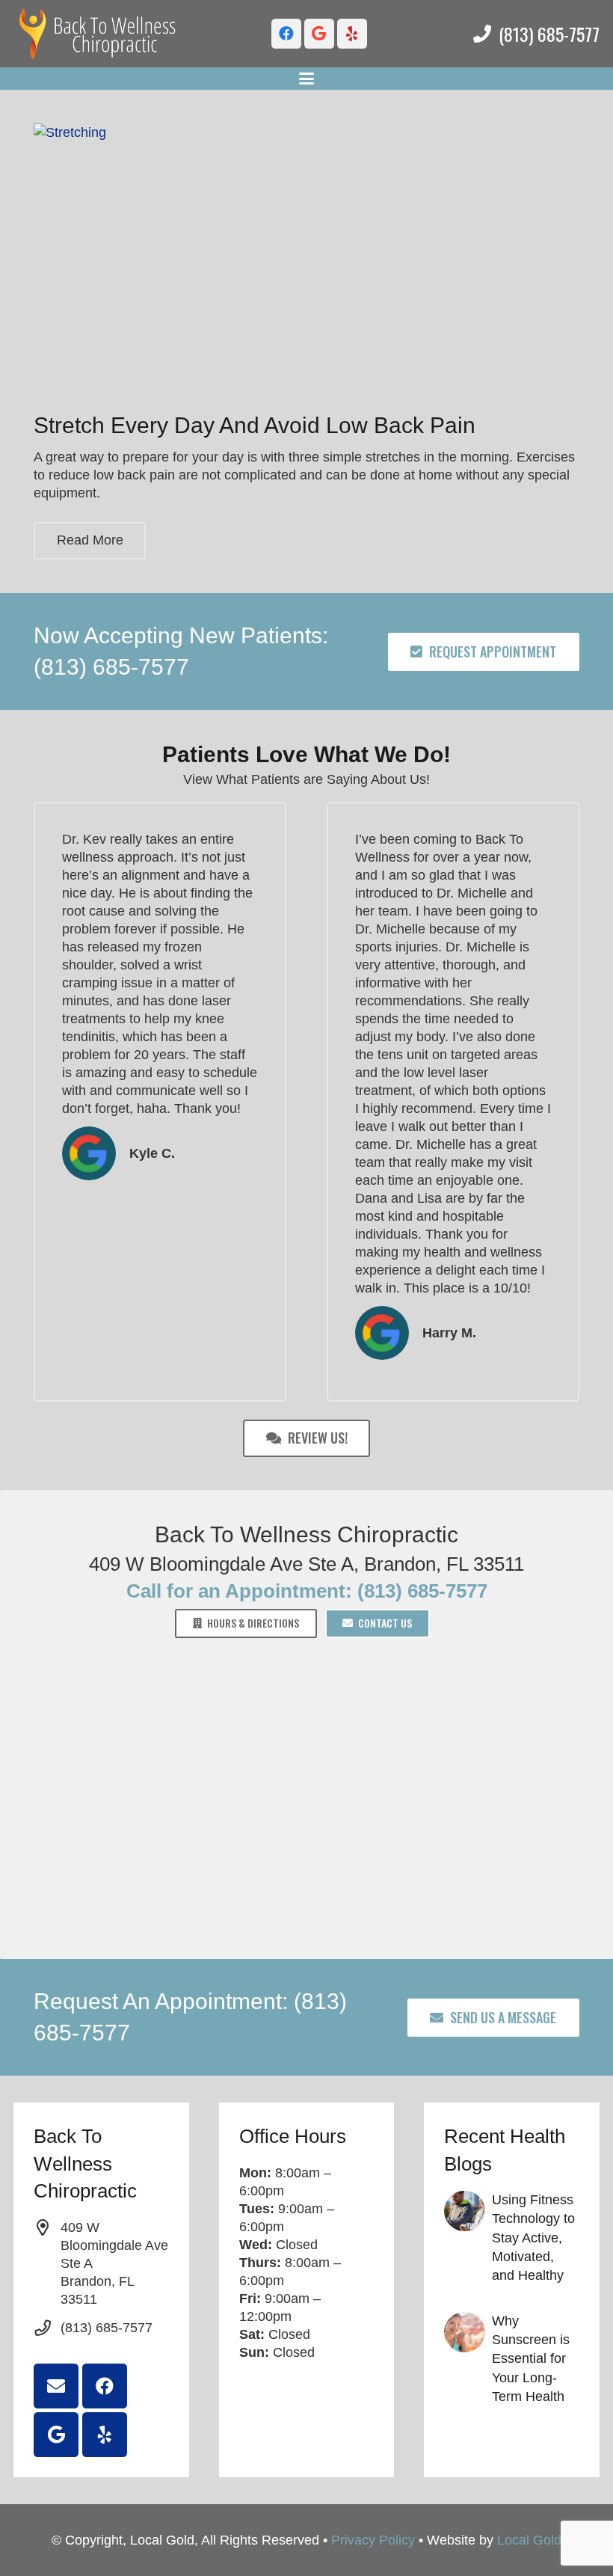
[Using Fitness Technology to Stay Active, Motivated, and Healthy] (512, 2238)
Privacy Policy (373, 2540)
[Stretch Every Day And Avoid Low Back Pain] (306, 260)
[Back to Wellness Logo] (98, 34)
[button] (307, 79)
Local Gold (529, 2540)
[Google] (319, 34)
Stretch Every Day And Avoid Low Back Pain (255, 425)
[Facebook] (286, 34)
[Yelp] (352, 34)
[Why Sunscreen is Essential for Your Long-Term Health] (512, 2359)
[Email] (56, 2386)
